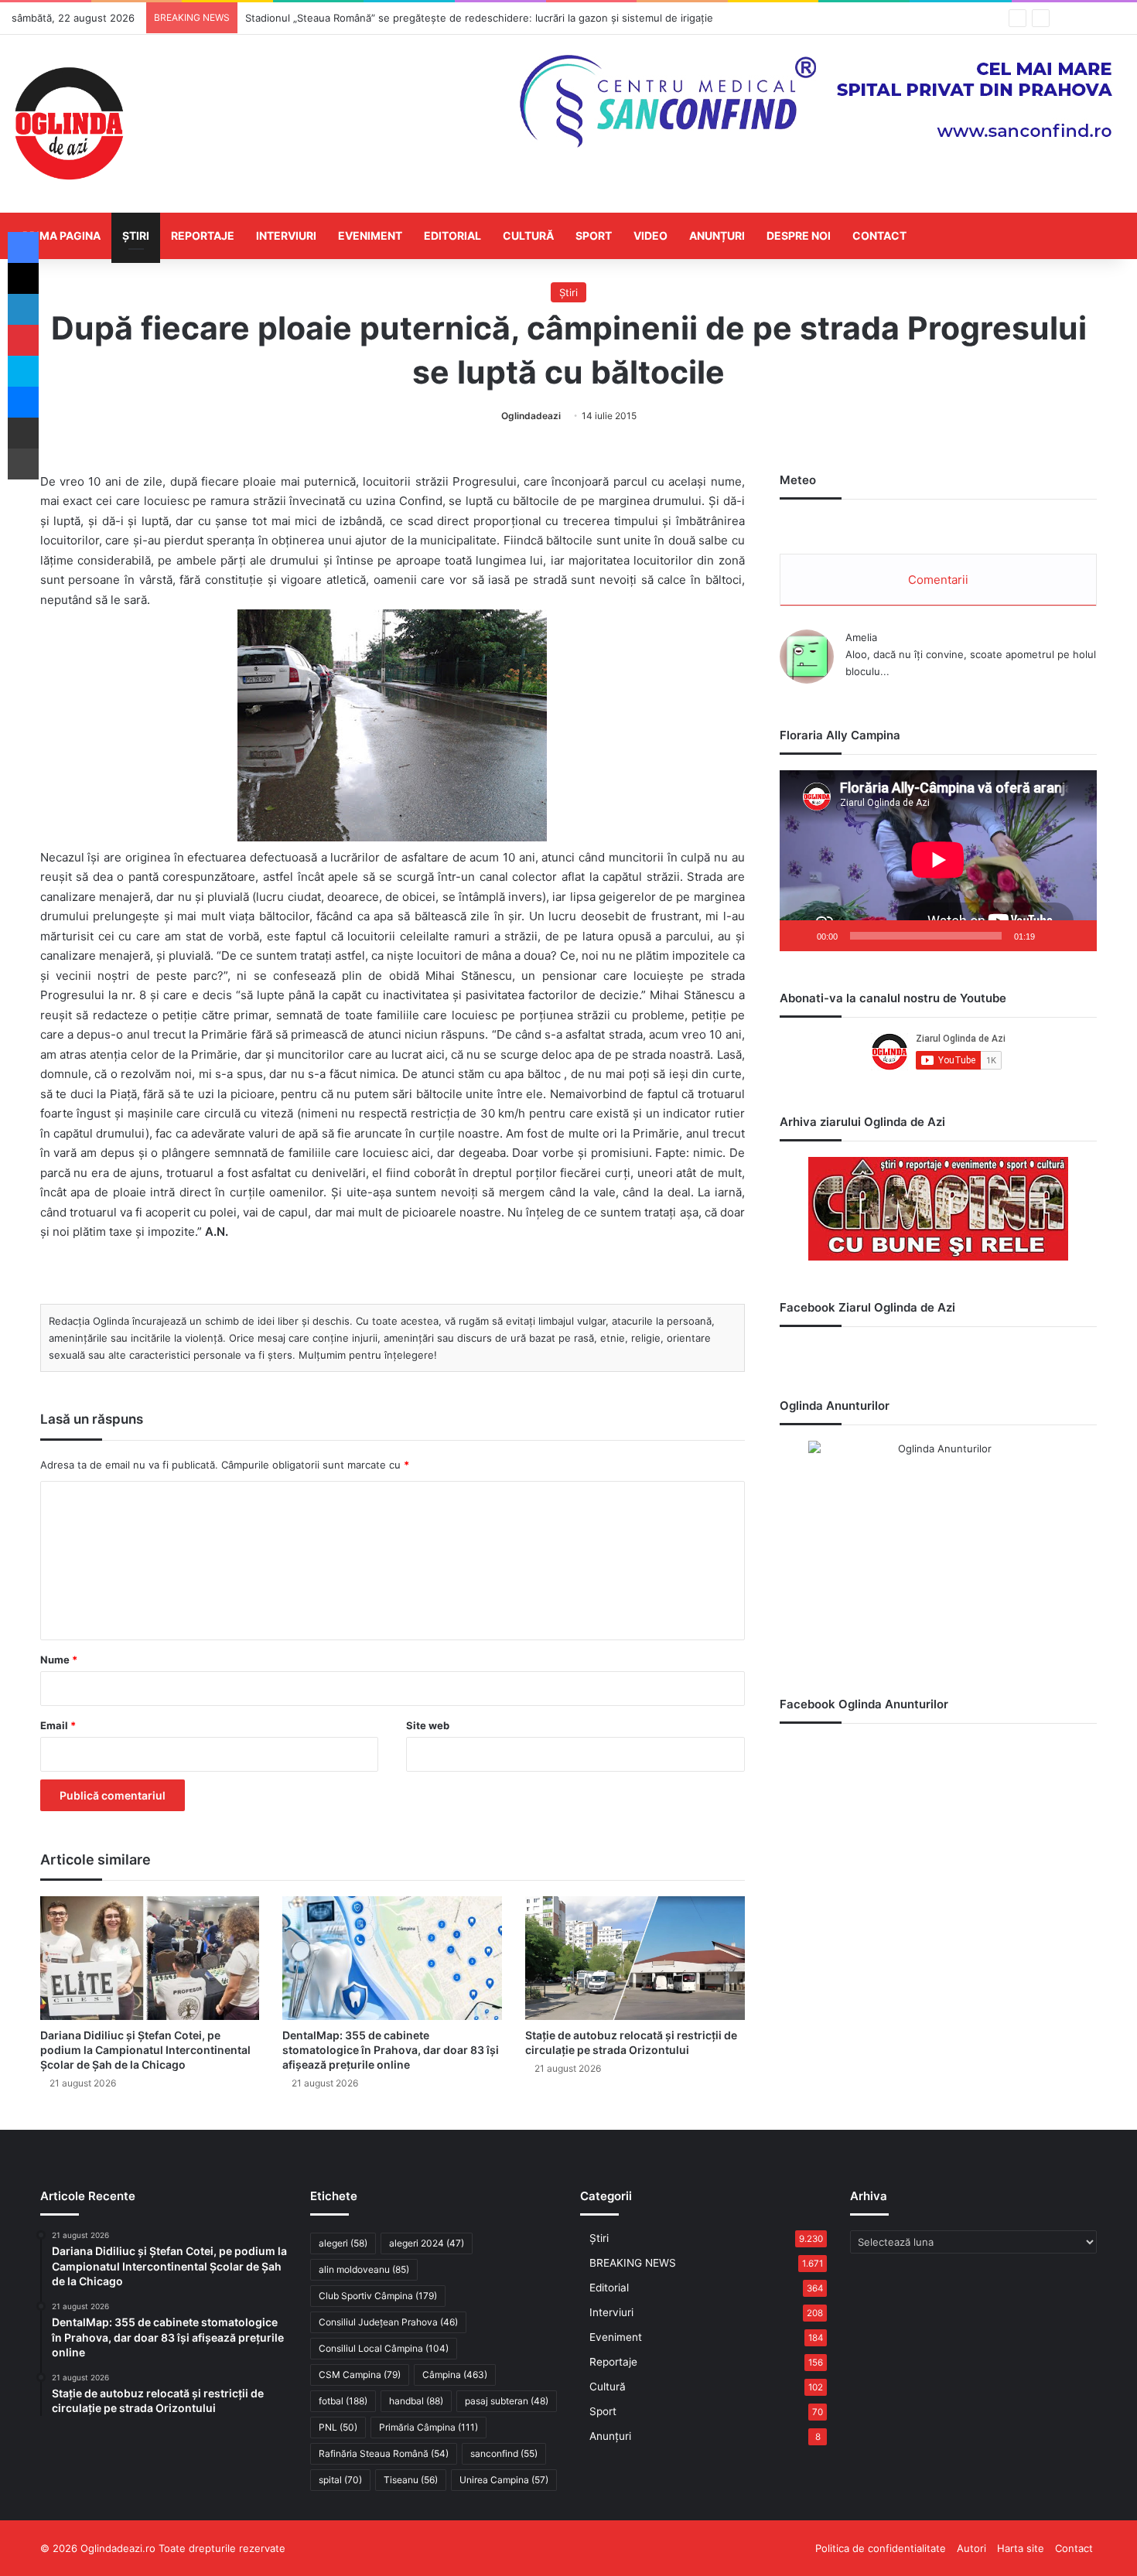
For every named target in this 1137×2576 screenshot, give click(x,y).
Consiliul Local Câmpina (384, 2348)
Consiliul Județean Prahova (388, 2322)
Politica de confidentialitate (881, 2548)
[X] (23, 278)
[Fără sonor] (1052, 936)
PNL (338, 2427)
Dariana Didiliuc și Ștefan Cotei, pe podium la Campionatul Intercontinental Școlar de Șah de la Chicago (145, 2050)
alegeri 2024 (427, 2243)
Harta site (1021, 2548)
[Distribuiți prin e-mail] (23, 433)
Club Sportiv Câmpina (378, 2296)
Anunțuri (717, 235)
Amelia (861, 637)
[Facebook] (23, 247)
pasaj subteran (507, 2401)
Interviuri (286, 235)
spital (340, 2480)
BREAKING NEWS (633, 2263)
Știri (136, 235)
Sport (594, 235)
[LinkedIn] (23, 309)
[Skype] (23, 371)
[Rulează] (800, 936)
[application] (938, 861)
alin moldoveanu (364, 2269)
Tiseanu (411, 2480)
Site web (428, 1725)
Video (650, 235)
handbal (416, 2401)
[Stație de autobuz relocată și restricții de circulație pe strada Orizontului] (635, 1958)
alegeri (343, 2243)
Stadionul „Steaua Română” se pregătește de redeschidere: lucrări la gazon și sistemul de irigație (479, 18)
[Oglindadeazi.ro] (69, 124)
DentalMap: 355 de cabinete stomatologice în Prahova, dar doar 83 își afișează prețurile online (391, 2050)
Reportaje (203, 235)
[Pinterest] (23, 340)
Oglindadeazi (531, 416)
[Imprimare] (23, 464)
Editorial (452, 235)
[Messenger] (23, 402)
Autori (971, 2548)
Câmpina (455, 2375)
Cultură (528, 235)
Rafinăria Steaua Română (384, 2453)
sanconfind (504, 2453)
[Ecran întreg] (1077, 936)
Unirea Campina (504, 2480)
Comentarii (938, 580)
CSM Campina (360, 2375)
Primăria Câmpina (429, 2427)
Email (58, 1725)
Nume (59, 1660)
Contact (879, 235)
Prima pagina (61, 235)
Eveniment (370, 235)
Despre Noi (799, 235)
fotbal (343, 2401)
